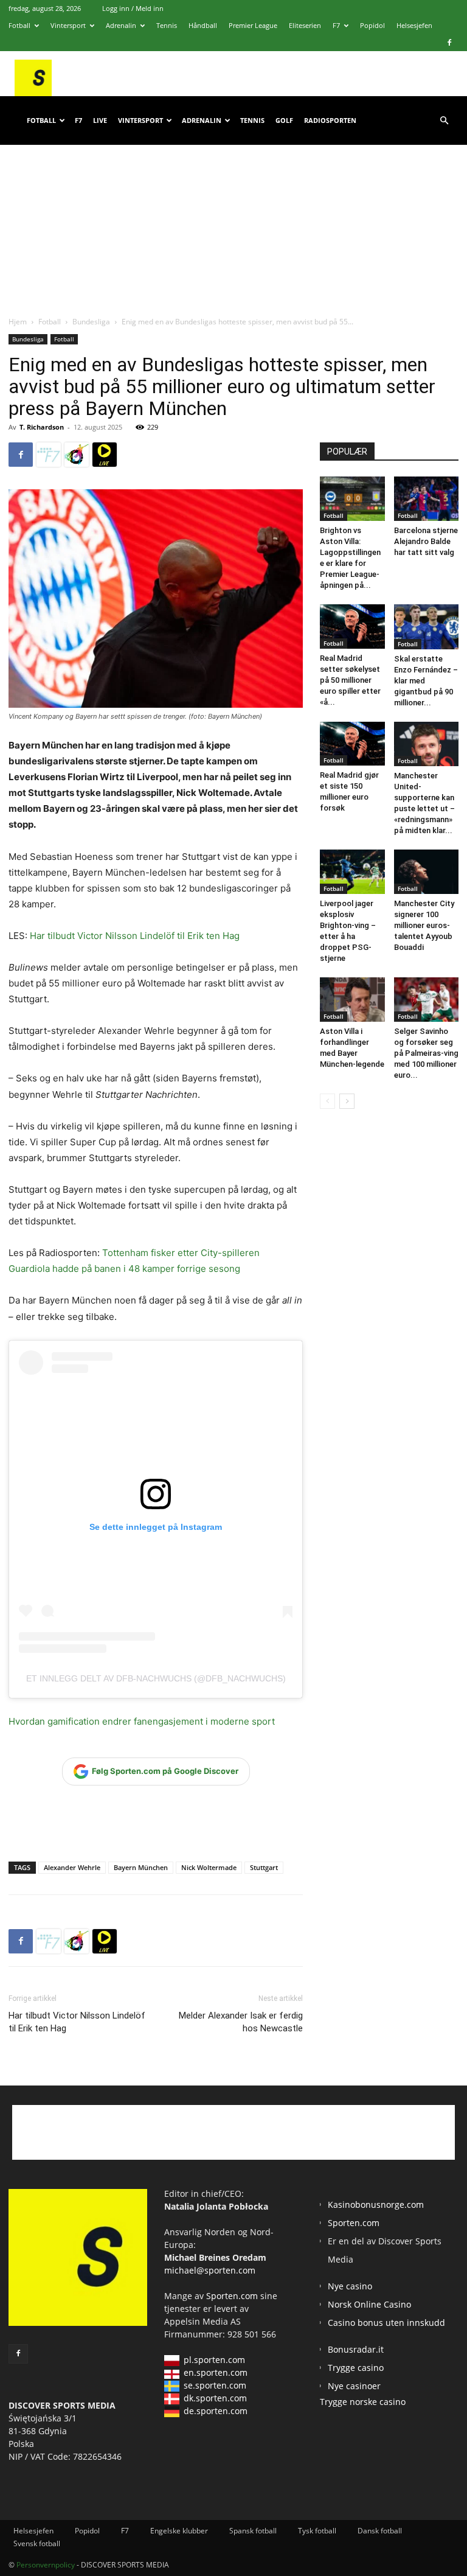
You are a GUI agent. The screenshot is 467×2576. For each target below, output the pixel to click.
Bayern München (141, 1867)
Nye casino (350, 2286)
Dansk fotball (380, 2531)
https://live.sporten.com (105, 455)
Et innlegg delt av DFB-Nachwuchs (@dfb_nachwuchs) (156, 1678)
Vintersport (68, 25)
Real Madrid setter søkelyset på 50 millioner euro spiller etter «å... (350, 680)
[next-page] (347, 1101)
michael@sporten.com (210, 2270)
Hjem (18, 322)
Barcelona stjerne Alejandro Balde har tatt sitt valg (426, 541)
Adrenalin (121, 25)
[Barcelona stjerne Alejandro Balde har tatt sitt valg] (427, 499)
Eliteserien (305, 25)
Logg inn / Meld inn (133, 8)
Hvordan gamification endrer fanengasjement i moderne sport (142, 1721)
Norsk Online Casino (369, 2304)
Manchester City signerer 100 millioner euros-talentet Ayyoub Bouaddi (424, 925)
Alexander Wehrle (72, 1867)
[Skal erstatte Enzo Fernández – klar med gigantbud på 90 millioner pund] (427, 627)
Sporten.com (233, 2296)
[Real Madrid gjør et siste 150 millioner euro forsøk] (352, 744)
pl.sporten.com (214, 2360)
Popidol (372, 25)
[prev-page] (327, 1101)
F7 (336, 25)
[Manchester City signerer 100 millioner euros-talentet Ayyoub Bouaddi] (427, 872)
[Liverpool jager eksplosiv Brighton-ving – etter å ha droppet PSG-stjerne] (352, 872)
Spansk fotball (253, 2531)
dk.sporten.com (215, 2398)
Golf (284, 120)
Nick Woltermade (209, 1867)
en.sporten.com (216, 2372)
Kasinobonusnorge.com (376, 2204)
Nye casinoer (354, 2386)
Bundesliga (91, 322)
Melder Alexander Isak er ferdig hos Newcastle (241, 2022)
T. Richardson (42, 427)
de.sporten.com (216, 2411)
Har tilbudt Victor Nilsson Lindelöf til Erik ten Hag (135, 936)
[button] (444, 121)
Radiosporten (330, 120)
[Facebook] (449, 43)
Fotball (19, 25)
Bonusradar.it (356, 2349)
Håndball (203, 25)
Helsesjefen (414, 25)
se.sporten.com (215, 2385)
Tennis (167, 25)
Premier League (253, 25)
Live (100, 120)
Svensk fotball (37, 2543)
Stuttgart (264, 1867)
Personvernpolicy (46, 2565)
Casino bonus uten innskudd (386, 2323)
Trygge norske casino (363, 2402)
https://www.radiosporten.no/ (77, 455)
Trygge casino (356, 2368)
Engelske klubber (179, 2531)
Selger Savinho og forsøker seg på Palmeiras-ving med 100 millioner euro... (426, 1053)
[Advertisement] (233, 218)
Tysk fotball (317, 2531)
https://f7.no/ (49, 455)
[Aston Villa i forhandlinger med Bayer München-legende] (352, 1000)
